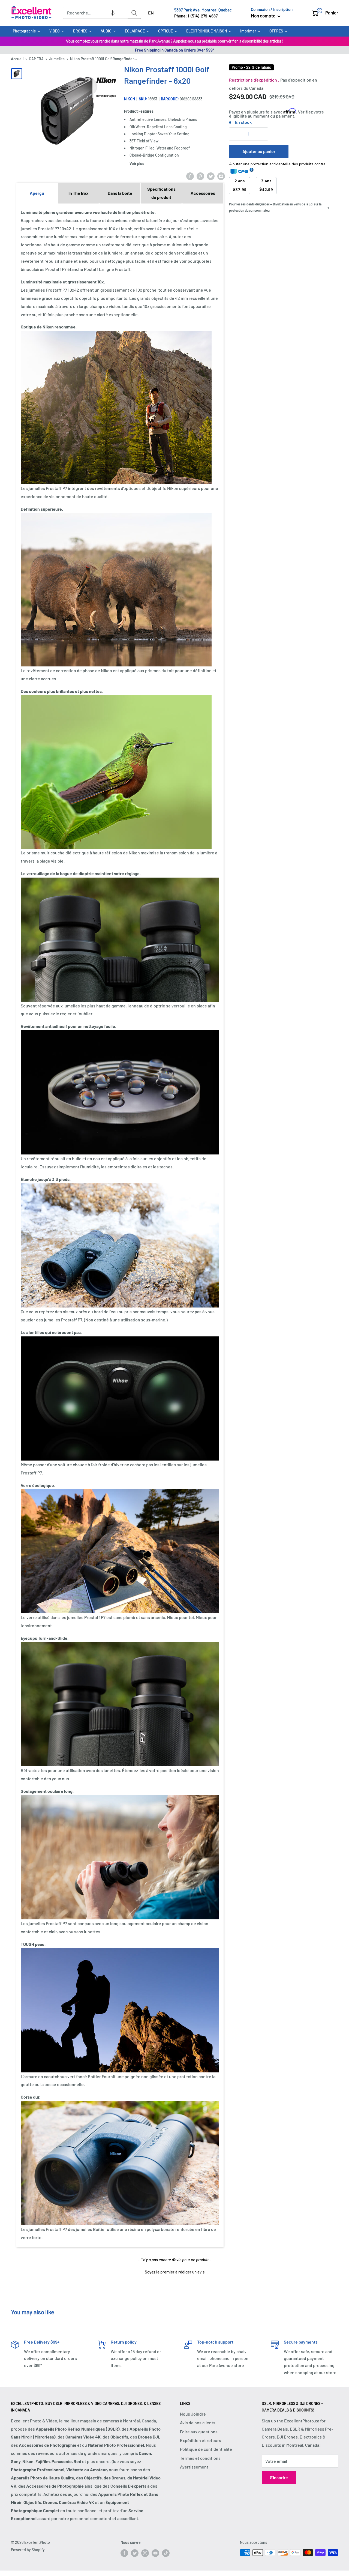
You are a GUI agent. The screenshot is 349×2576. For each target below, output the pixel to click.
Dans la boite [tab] (120, 193)
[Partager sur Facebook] (190, 176)
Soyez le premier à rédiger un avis (175, 2272)
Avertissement (194, 2467)
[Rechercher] (134, 13)
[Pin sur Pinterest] (200, 176)
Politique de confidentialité (206, 2449)
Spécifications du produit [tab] (161, 193)
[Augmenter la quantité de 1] (262, 134)
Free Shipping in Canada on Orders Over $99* (175, 50)
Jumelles (57, 59)
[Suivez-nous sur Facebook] (124, 2553)
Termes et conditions (200, 2458)
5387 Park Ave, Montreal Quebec (203, 10)
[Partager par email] (221, 176)
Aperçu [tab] (37, 193)
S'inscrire (279, 2477)
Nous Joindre (193, 2414)
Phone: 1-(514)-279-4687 (196, 16)
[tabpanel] (120, 1225)
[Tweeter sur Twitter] (211, 176)
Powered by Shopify (28, 2550)
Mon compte (264, 16)
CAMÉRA (36, 59)
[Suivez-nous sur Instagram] (145, 2553)
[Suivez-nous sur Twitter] (135, 2553)
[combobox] (95, 13)
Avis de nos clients (198, 2423)
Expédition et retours (201, 2440)
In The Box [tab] (79, 193)
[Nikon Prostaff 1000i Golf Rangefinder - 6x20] (17, 74)
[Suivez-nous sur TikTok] (166, 2553)
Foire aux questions (199, 2432)
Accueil (17, 59)
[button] (113, 13)
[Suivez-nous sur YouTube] (155, 2553)
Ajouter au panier (259, 151)
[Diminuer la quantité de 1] (235, 134)
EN (151, 13)
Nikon (130, 99)
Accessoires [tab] (203, 193)
